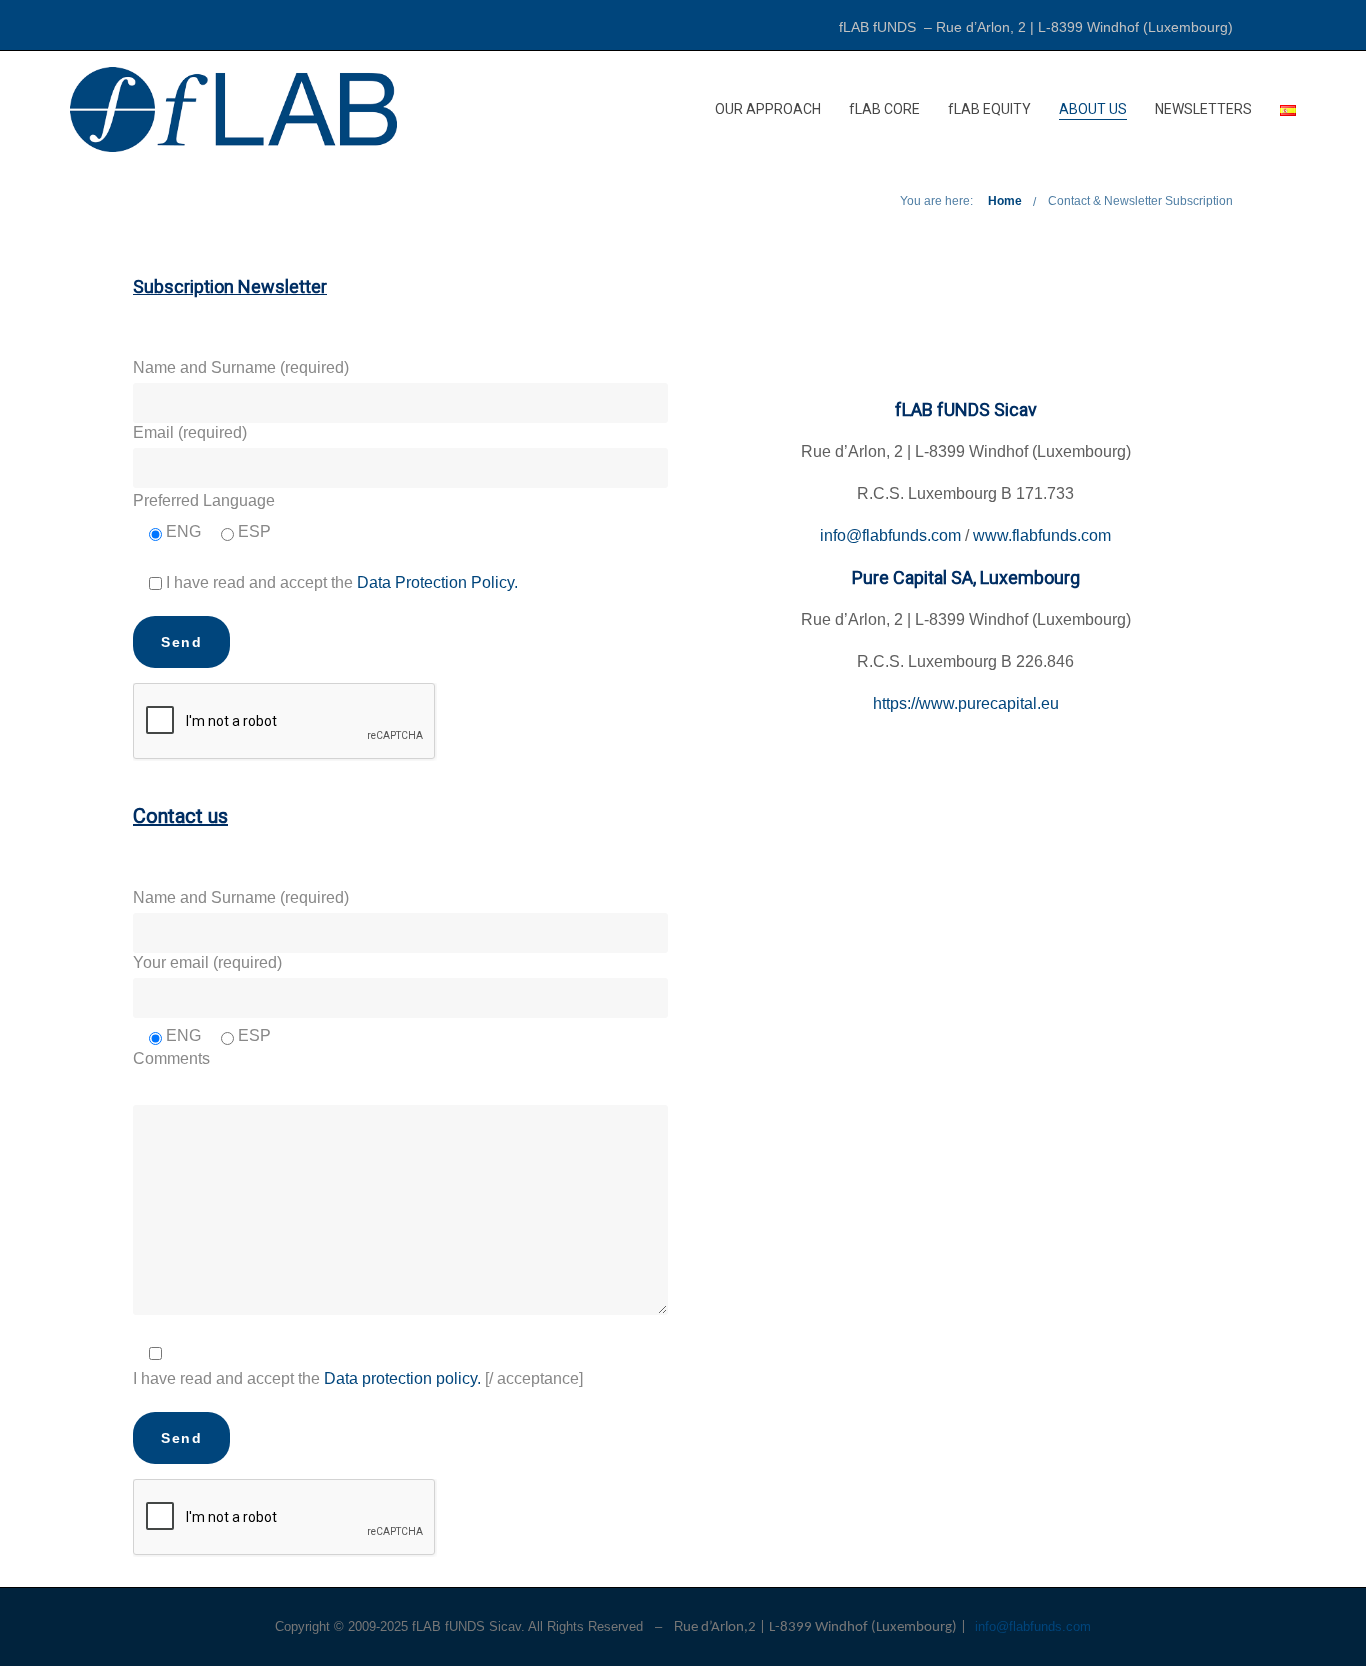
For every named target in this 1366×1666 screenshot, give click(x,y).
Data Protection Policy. (437, 582)
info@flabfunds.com (890, 535)
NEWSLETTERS (1203, 109)
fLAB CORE (884, 109)
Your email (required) (207, 962)
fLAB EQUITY (989, 109)
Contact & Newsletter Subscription (1140, 201)
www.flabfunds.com (1042, 535)
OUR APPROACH (768, 109)
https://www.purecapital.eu (966, 703)
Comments (171, 1058)
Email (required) (190, 432)
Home (1005, 201)
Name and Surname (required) (241, 367)
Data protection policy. (404, 1378)
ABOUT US (1093, 109)
